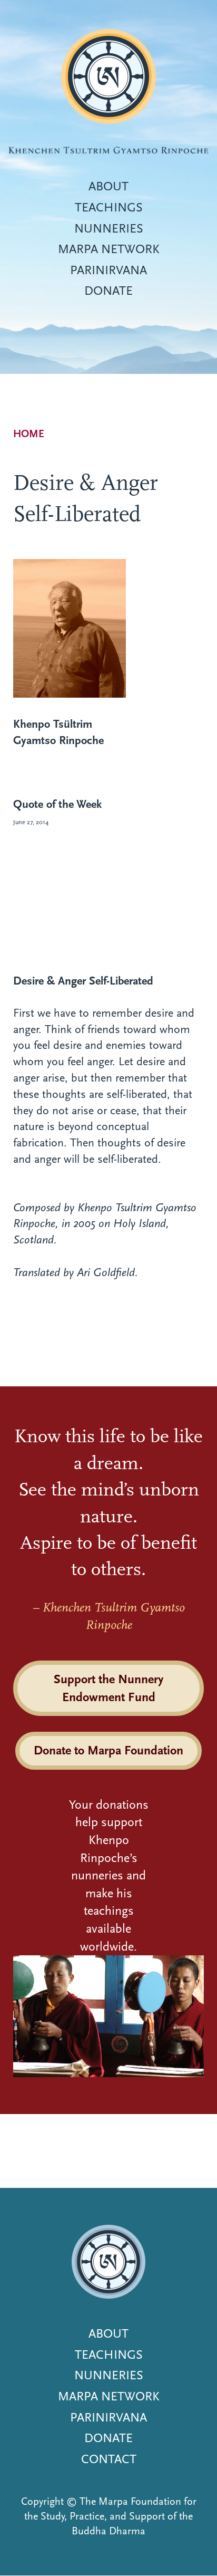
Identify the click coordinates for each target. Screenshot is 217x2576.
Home (29, 434)
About (108, 186)
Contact (109, 2459)
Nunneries (109, 228)
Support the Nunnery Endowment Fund (108, 1688)
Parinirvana (108, 270)
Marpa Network (109, 249)
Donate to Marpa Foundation (108, 1750)
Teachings (109, 207)
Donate (108, 291)
